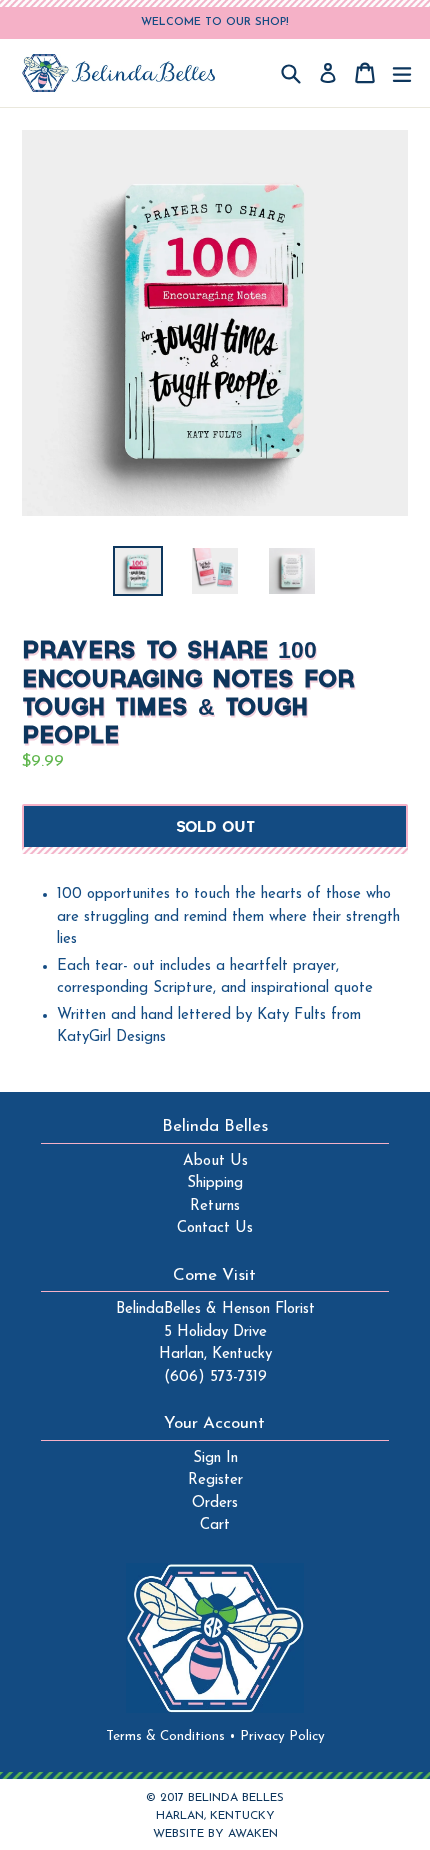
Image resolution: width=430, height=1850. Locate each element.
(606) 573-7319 (215, 1377)
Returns (215, 1206)
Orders (215, 1503)
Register (215, 1480)
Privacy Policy (282, 1736)
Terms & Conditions (171, 1736)
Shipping (215, 1183)
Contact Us (215, 1228)
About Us (215, 1161)
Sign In (215, 1458)
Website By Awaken (215, 1834)
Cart (215, 1525)
